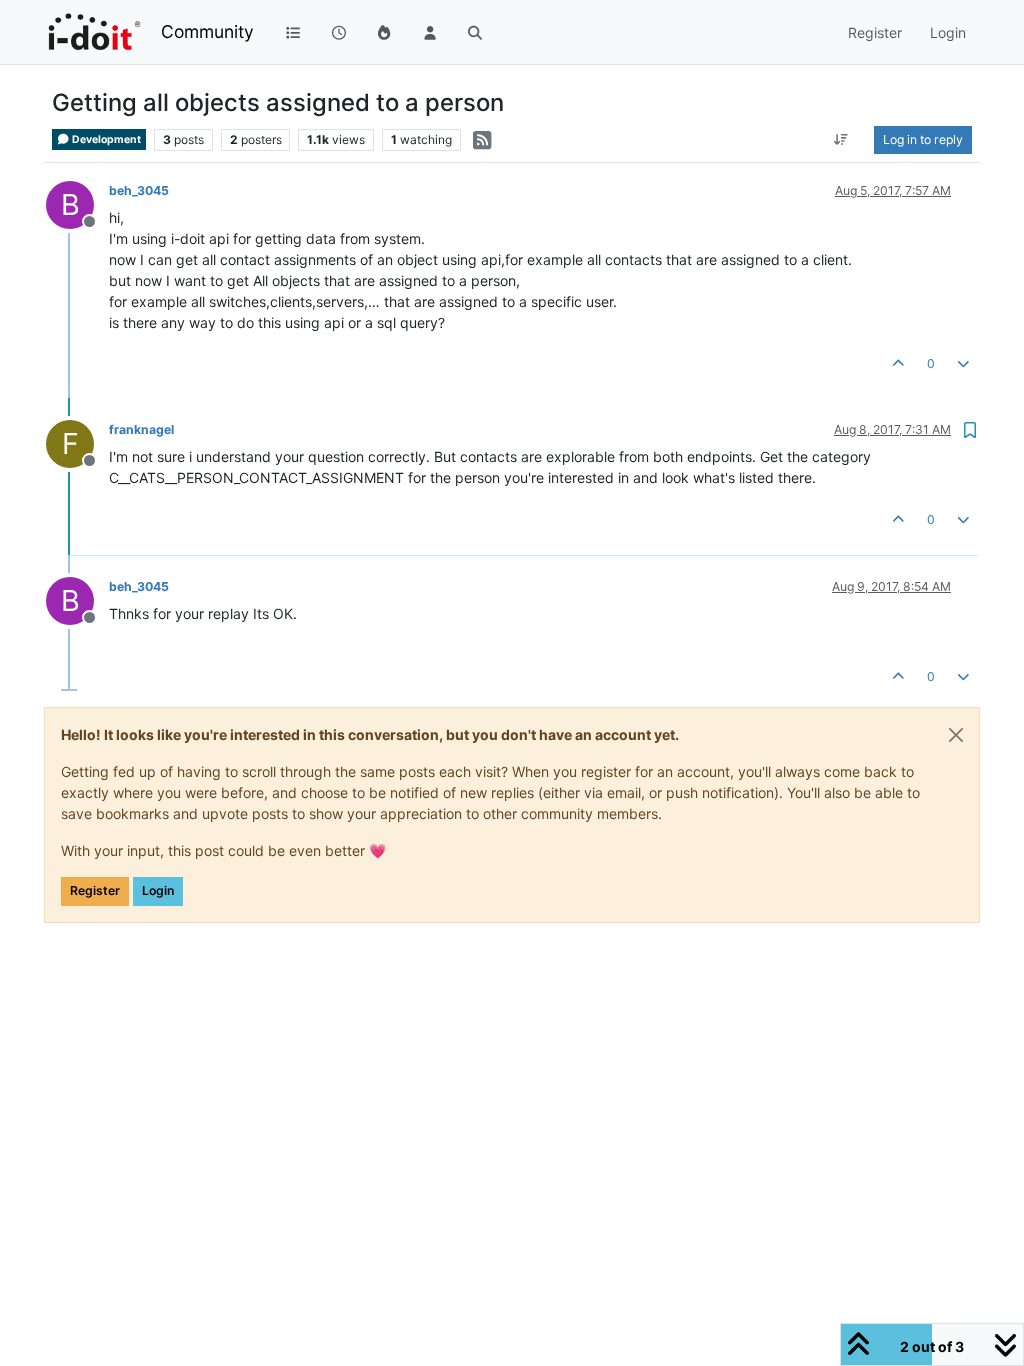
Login (158, 890)
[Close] (956, 735)
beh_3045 (139, 190)
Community (207, 31)
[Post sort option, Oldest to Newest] (841, 140)
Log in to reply (923, 139)
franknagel (141, 429)
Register (95, 890)
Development (105, 139)
